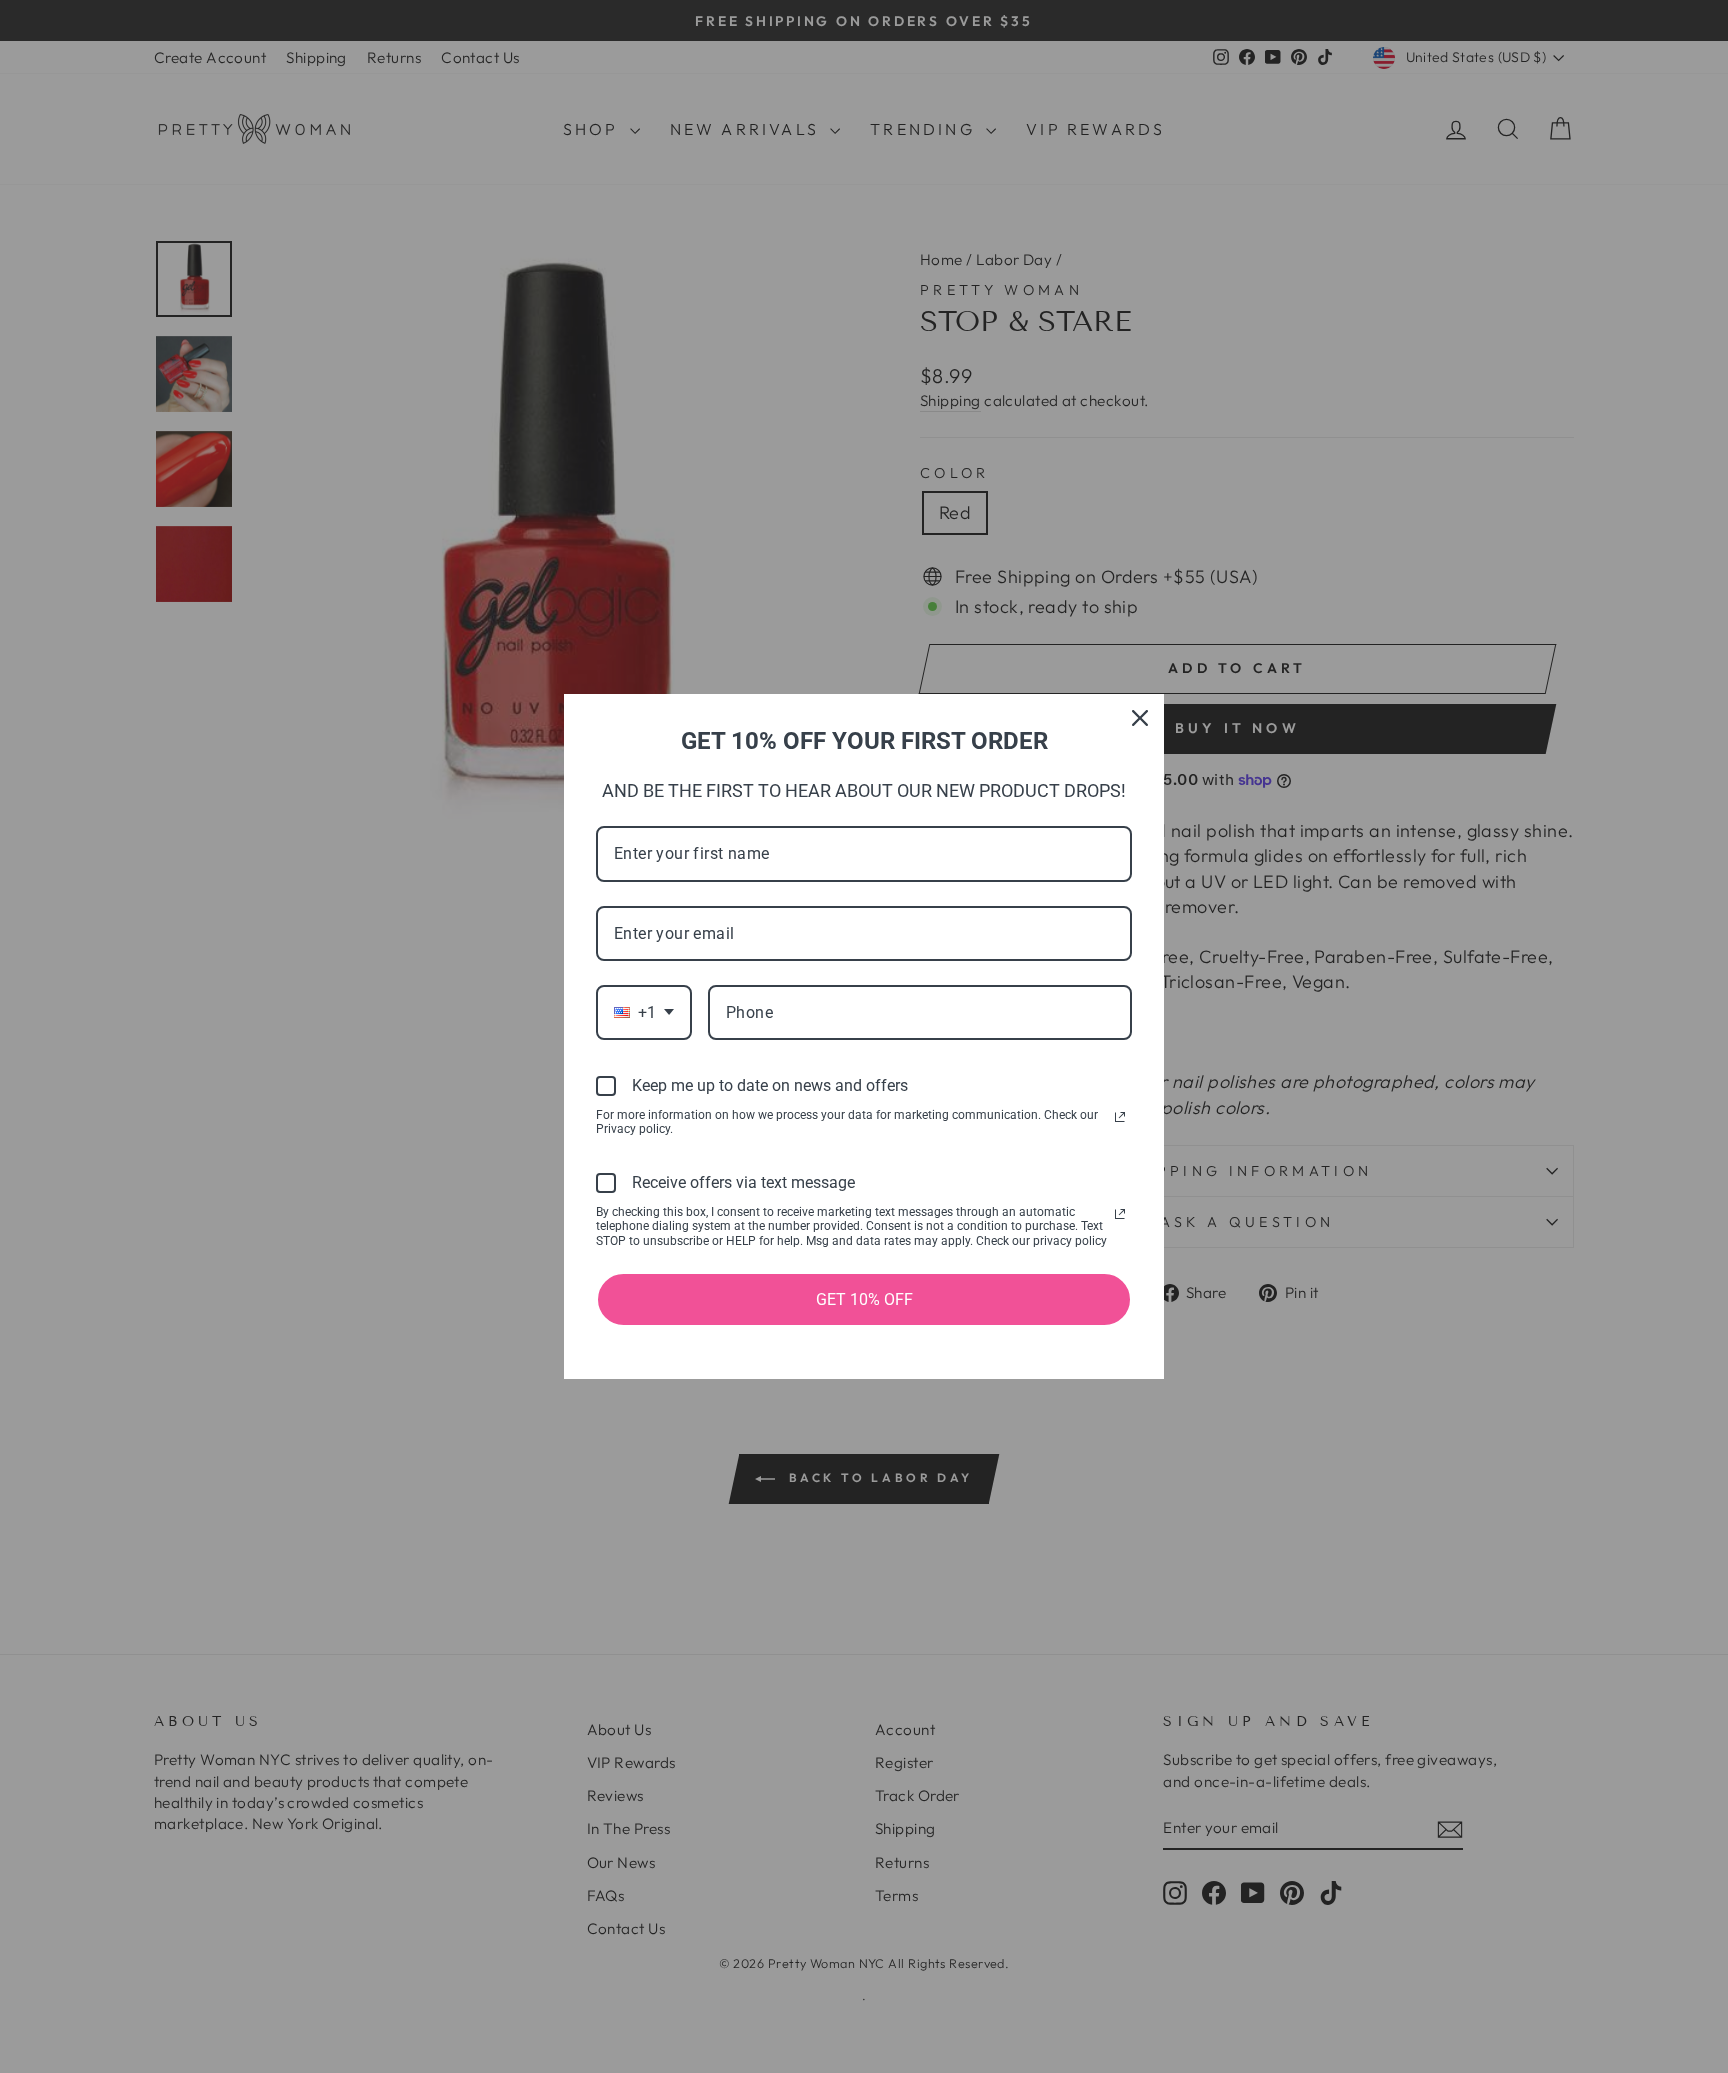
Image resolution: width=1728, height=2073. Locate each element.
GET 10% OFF (864, 1299)
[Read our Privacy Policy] (1120, 1117)
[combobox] (644, 1012)
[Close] (1140, 718)
